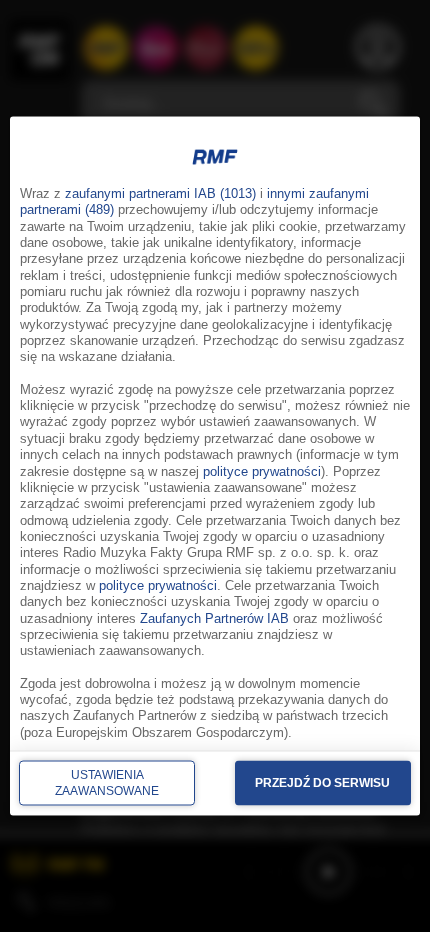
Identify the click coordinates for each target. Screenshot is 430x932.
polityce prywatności (262, 471)
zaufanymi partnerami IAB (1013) (160, 194)
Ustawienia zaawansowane (107, 782)
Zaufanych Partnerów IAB (214, 618)
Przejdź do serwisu (322, 782)
